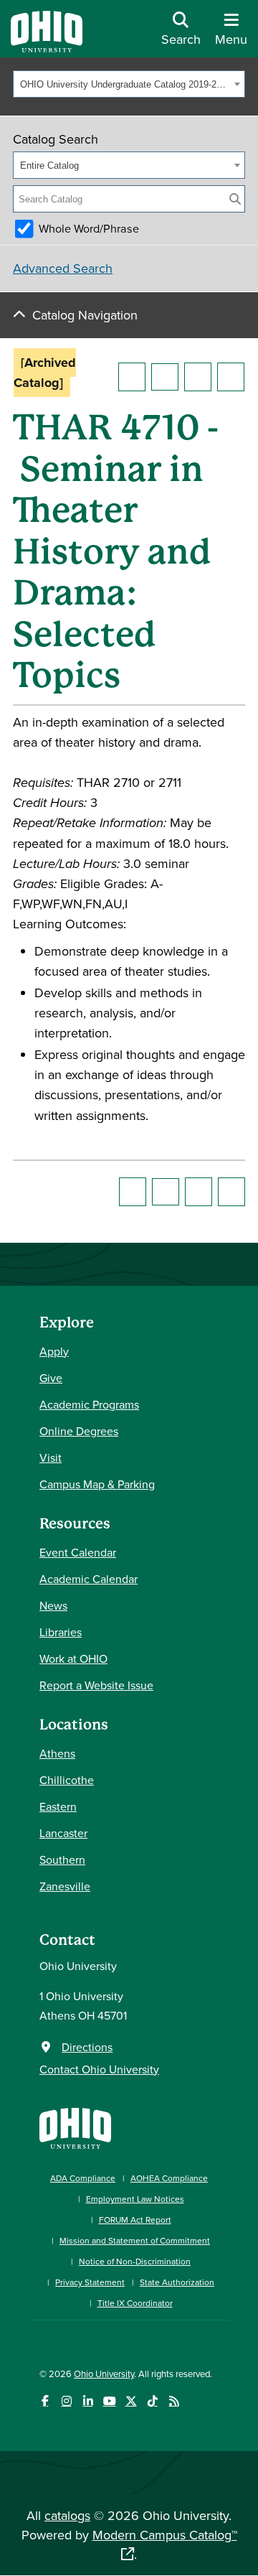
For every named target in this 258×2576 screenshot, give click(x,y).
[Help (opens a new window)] (231, 377)
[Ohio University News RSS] (174, 2401)
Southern (62, 1859)
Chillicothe (67, 1780)
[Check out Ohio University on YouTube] (109, 2401)
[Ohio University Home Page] (75, 2127)
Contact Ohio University (99, 2069)
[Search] (235, 199)
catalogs (67, 2515)
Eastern (58, 1806)
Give (51, 1378)
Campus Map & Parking (97, 1484)
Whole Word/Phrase (89, 228)
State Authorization (177, 2282)
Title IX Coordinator (135, 2303)
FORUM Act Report (135, 2220)
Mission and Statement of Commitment (135, 2240)
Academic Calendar (89, 1579)
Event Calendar (78, 1552)
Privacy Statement (90, 2282)
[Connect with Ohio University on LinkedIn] (88, 2401)
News (53, 1605)
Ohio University (104, 2374)
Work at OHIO (73, 1658)
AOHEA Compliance (169, 2178)
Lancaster (63, 1833)
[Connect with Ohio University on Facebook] (45, 2401)
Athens (57, 1753)
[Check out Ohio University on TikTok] (152, 2401)
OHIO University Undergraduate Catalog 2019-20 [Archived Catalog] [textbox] (125, 84)
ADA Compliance (83, 2178)
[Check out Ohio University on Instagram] (66, 2401)
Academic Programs (89, 1404)
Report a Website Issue (96, 1685)
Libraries (61, 1632)
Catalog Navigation (85, 315)
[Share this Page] (165, 377)
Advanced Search (63, 268)
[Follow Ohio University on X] (131, 2401)
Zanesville (65, 1886)
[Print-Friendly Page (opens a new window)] (198, 377)
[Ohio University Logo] (47, 48)
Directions (87, 2047)
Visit (51, 1457)
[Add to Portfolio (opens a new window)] (132, 377)
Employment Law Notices (135, 2199)
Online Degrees (79, 1431)
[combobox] (129, 84)
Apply (54, 1351)
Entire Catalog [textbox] (49, 165)
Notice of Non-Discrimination (135, 2261)
